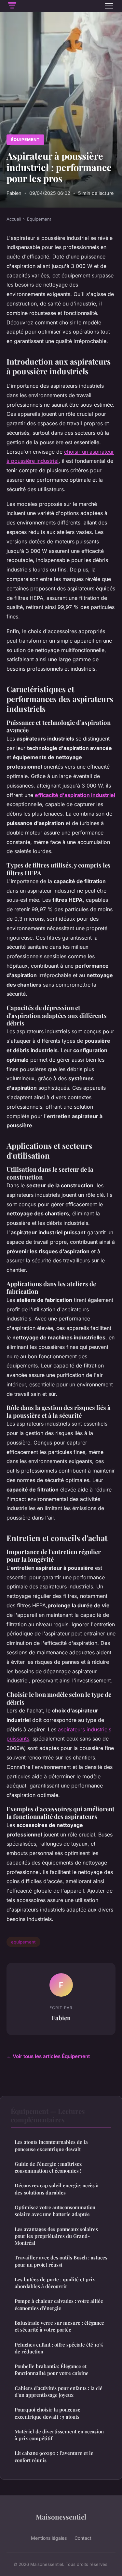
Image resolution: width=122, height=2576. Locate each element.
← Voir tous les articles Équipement (48, 2056)
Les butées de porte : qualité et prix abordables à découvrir (55, 2283)
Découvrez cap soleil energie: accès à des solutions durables (57, 2189)
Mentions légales (49, 2538)
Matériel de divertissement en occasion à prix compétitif (59, 2435)
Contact (83, 2538)
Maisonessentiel (61, 2517)
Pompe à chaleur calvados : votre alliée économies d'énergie (59, 2304)
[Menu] (109, 6)
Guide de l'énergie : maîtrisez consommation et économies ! (48, 2167)
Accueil (14, 219)
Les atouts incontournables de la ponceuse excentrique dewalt (51, 2145)
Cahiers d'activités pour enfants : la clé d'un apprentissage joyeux (59, 2391)
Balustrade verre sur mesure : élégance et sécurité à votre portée (59, 2326)
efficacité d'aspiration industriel (75, 795)
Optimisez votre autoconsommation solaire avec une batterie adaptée (55, 2211)
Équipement (25, 140)
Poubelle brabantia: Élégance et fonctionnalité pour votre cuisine (52, 2370)
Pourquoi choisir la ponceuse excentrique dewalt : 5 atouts (47, 2413)
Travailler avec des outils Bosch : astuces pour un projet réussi (61, 2261)
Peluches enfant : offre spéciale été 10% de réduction (59, 2348)
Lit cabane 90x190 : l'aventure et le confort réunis (54, 2456)
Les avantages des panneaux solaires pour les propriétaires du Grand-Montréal (56, 2236)
